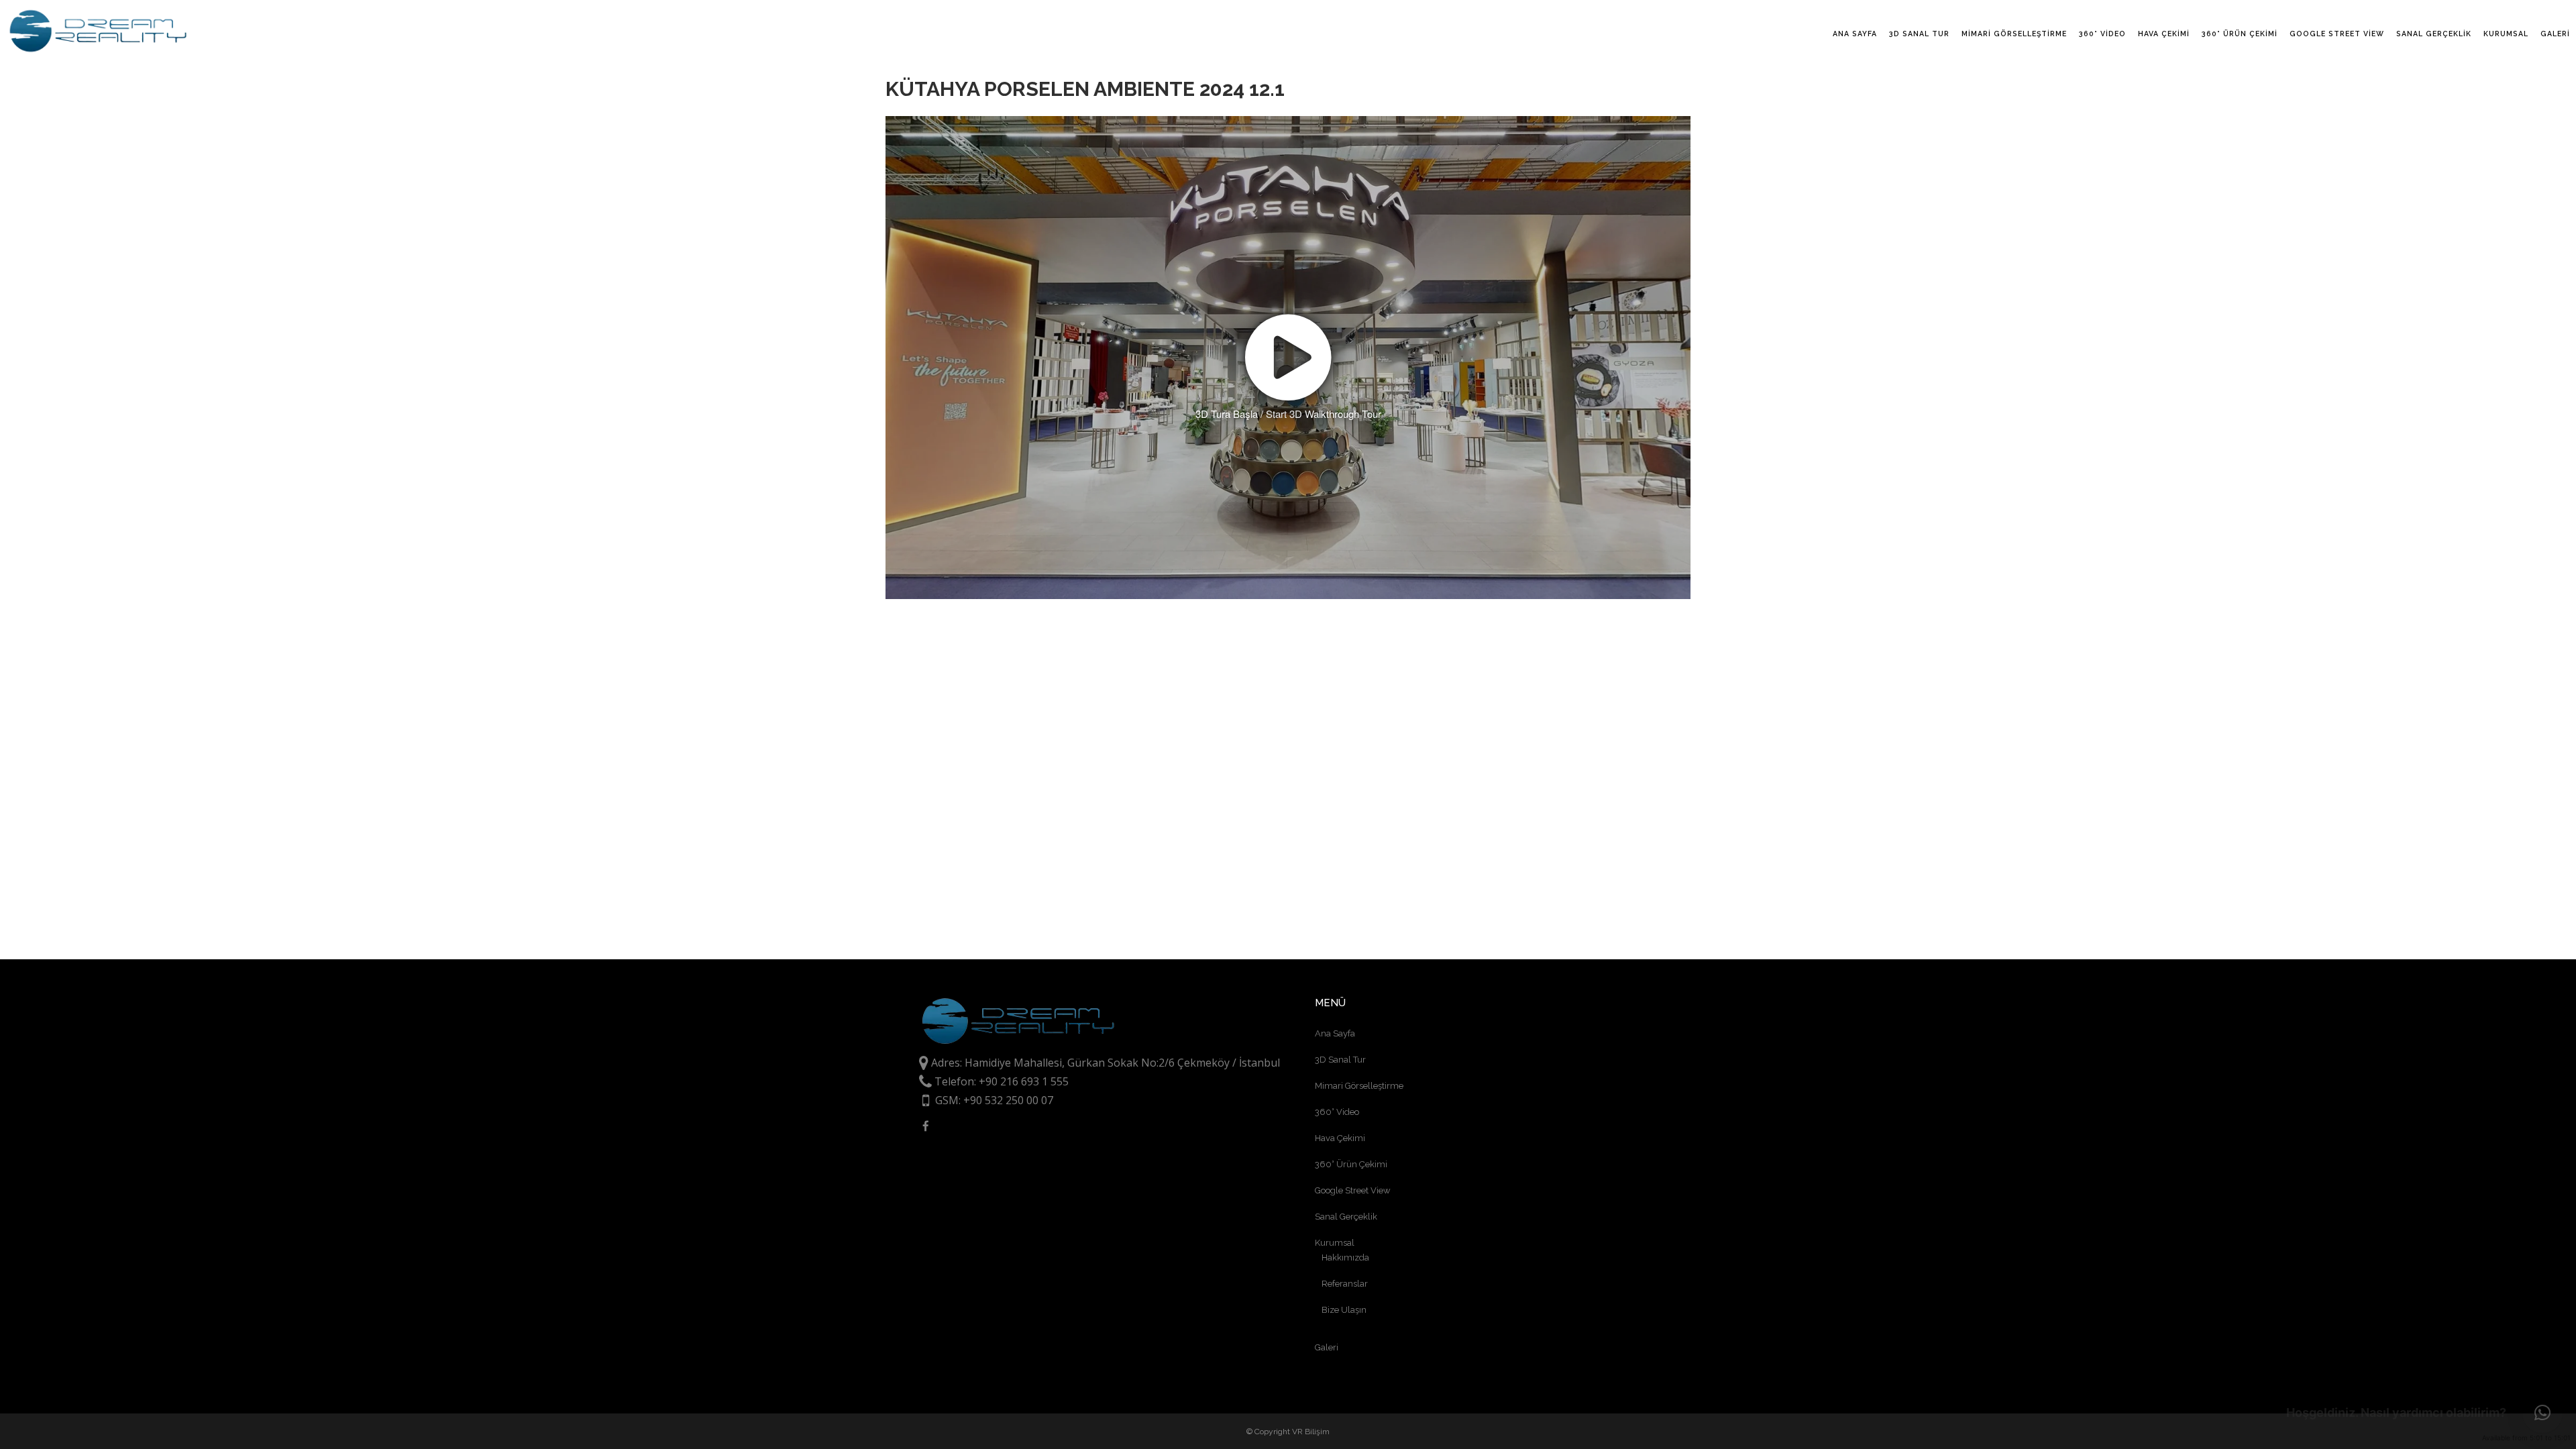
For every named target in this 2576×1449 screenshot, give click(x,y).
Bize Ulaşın (1344, 1310)
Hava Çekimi (1340, 1138)
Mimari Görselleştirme (1359, 1086)
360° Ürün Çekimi (1351, 1164)
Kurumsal (1335, 1243)
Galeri (1327, 1347)
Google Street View (1353, 1190)
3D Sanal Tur (1340, 1060)
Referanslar (1345, 1284)
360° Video (1337, 1112)
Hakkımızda (1345, 1257)
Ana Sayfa (1335, 1033)
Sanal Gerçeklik (1346, 1217)
